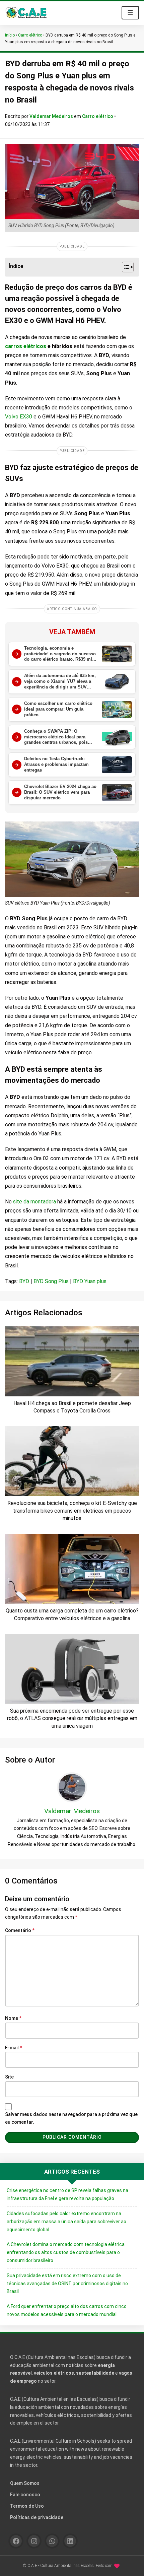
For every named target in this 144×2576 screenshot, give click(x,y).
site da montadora (34, 1202)
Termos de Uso (27, 2506)
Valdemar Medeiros (52, 116)
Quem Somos (25, 2483)
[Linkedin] (70, 2541)
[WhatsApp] (52, 2541)
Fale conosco (25, 2495)
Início (10, 35)
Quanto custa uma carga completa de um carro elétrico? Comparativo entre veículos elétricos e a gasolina (72, 1614)
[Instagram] (34, 2541)
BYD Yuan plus (90, 1281)
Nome (13, 2018)
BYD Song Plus (51, 1281)
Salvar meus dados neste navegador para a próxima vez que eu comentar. (71, 2118)
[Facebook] (16, 2541)
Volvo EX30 (19, 417)
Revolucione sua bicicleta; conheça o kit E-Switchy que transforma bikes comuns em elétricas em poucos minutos (72, 1511)
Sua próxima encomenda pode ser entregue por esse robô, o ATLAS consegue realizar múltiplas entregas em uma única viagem (72, 1718)
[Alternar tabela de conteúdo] (124, 267)
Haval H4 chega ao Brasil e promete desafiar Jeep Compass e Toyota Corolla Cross (72, 1407)
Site (9, 2077)
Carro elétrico (30, 35)
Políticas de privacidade (37, 2517)
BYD (24, 1281)
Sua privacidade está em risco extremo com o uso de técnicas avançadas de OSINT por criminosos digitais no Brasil (67, 2284)
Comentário (20, 1930)
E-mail (14, 2048)
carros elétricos (26, 346)
